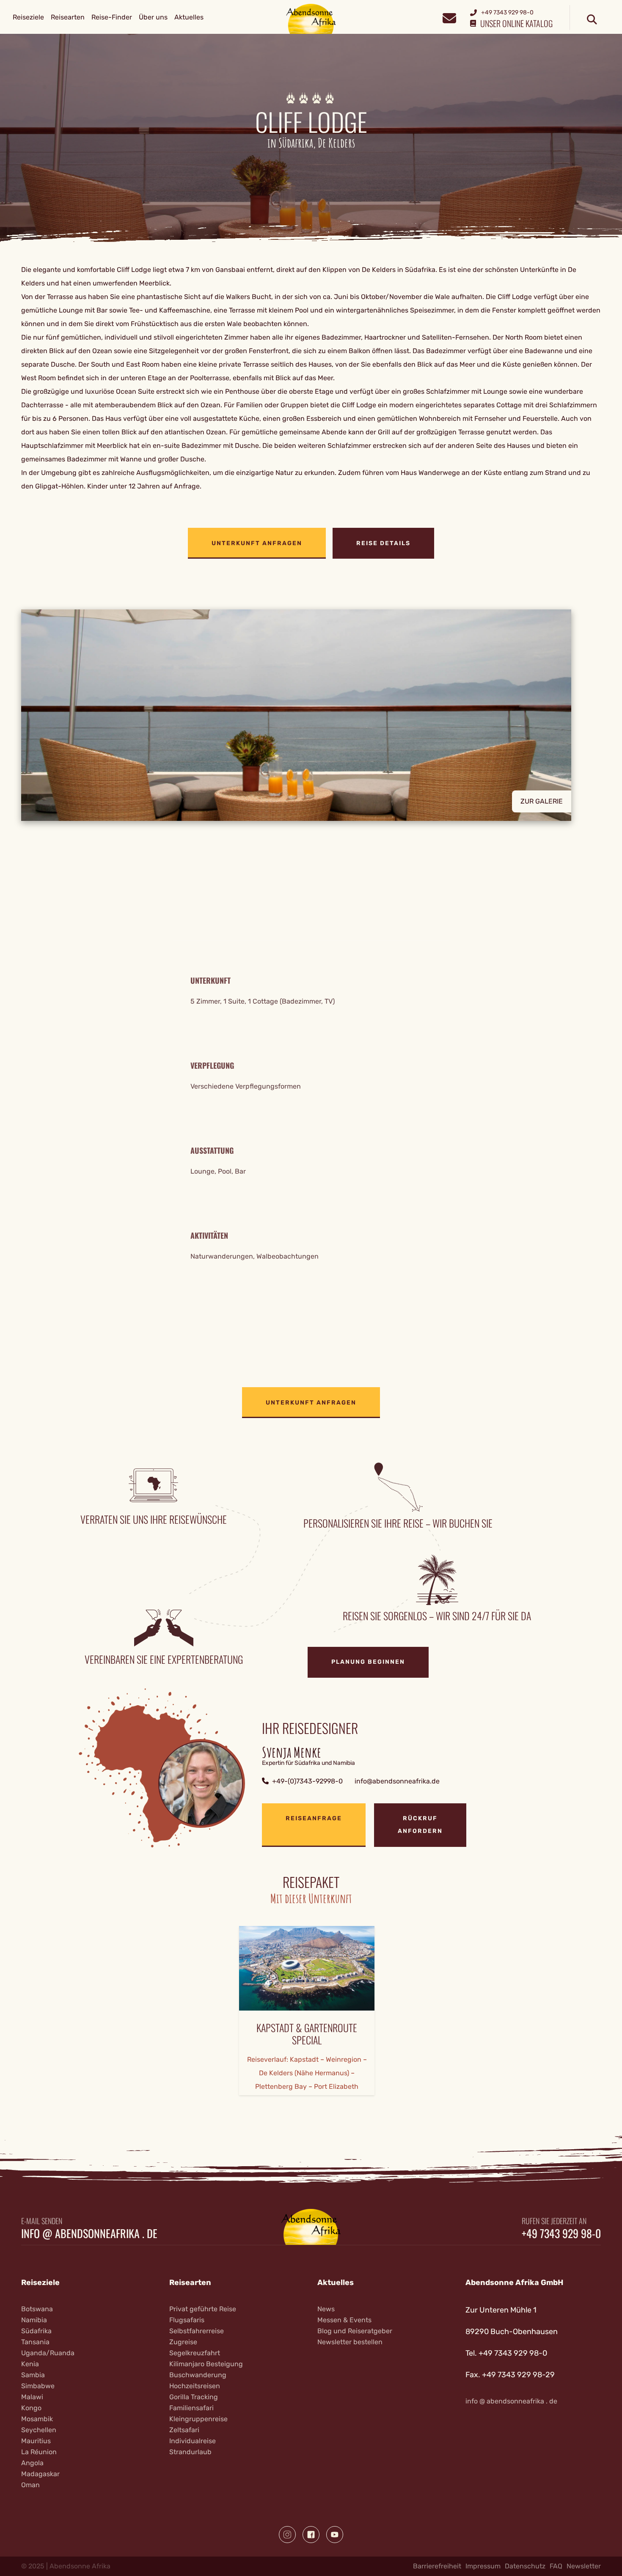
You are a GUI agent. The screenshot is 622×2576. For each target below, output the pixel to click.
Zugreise (183, 2342)
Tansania (35, 2342)
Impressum (483, 2566)
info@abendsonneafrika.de (397, 1781)
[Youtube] (335, 2535)
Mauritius (36, 2441)
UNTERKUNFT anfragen (257, 543)
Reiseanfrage (314, 1818)
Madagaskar (40, 2474)
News (326, 2309)
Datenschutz (525, 2566)
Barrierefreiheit (437, 2566)
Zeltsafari (184, 2430)
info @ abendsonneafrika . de (89, 2233)
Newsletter (584, 2566)
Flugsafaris (187, 2320)
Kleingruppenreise (198, 2419)
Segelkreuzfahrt (195, 2353)
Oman (30, 2485)
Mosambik (37, 2419)
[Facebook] (311, 2535)
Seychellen (39, 2430)
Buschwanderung (198, 2375)
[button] (311, 715)
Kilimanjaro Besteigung (206, 2364)
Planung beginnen (368, 1662)
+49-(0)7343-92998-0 (307, 1781)
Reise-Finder (112, 17)
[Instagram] (287, 2535)
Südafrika (36, 2331)
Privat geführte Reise (203, 2309)
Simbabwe (38, 2386)
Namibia (34, 2320)
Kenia (30, 2364)
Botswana (37, 2309)
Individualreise (193, 2441)
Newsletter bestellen (350, 2342)
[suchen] (592, 20)
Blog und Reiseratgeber (355, 2331)
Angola (32, 2463)
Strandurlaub (190, 2452)
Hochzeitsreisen (195, 2386)
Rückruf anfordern (420, 1825)
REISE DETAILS (383, 543)
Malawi (32, 2397)
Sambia (33, 2375)
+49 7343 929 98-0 (561, 2233)
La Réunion (39, 2452)
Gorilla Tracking (194, 2397)
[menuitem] (28, 17)
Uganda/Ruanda (48, 2353)
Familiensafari (191, 2408)
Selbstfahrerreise (197, 2331)
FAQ (556, 2566)
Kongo (31, 2408)
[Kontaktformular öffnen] (449, 17)
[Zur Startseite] (311, 18)
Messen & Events (344, 2320)
